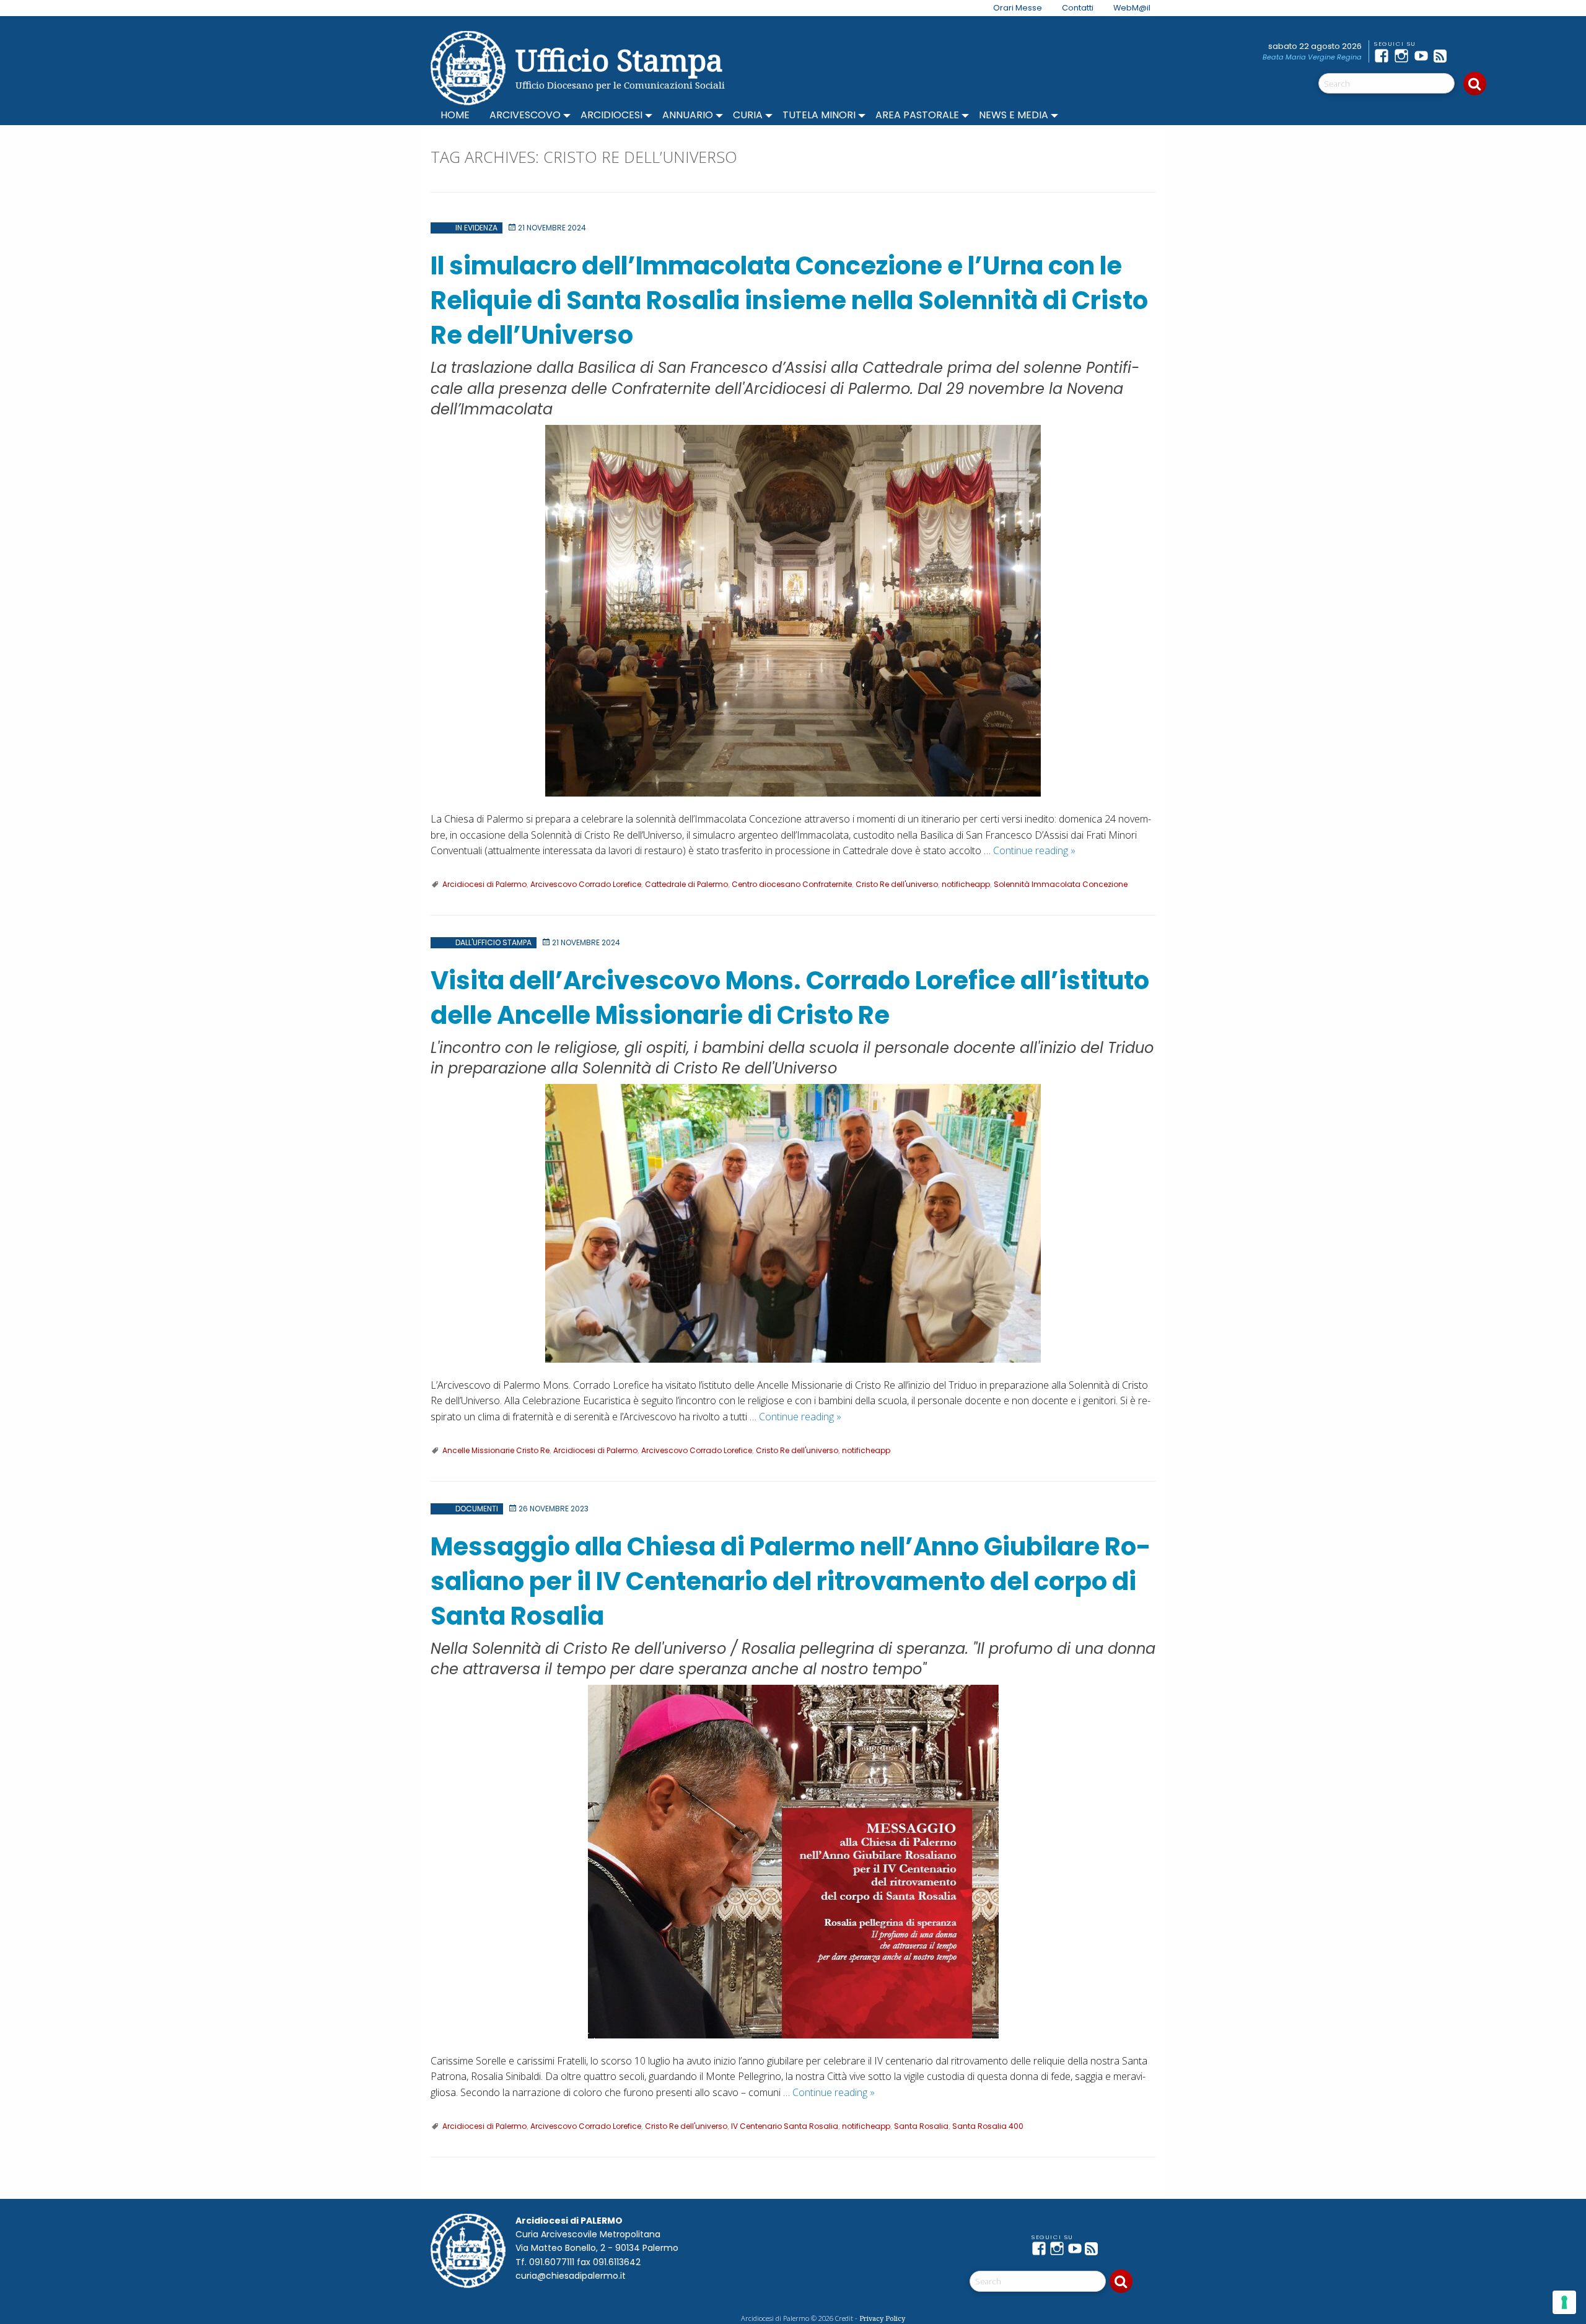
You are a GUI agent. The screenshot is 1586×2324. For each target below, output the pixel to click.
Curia (748, 115)
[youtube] (1424, 56)
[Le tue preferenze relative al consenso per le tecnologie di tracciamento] (1564, 2302)
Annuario (688, 115)
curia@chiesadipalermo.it (571, 2276)
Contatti (1078, 8)
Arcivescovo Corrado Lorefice (586, 884)
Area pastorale (917, 115)
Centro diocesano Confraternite (792, 884)
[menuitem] (1010, 8)
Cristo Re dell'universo (897, 884)
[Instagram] (1404, 56)
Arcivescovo (525, 115)
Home (455, 115)
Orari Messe (1018, 8)
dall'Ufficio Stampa (493, 942)
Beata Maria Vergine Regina (1312, 57)
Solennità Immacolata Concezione (1061, 884)
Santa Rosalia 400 (988, 2126)
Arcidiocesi (611, 115)
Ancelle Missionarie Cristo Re (496, 1450)
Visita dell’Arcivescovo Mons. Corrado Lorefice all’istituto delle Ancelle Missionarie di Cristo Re (790, 998)
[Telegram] (1463, 56)
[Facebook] (1384, 56)
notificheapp (966, 884)
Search (1475, 84)
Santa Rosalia (921, 2126)
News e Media (1014, 115)
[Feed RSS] (1444, 56)
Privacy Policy (882, 2318)
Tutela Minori (819, 115)
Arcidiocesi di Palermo (484, 884)
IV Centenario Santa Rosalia (785, 2126)
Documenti (477, 1509)
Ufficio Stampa (619, 60)
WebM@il (1132, 8)
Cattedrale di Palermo (686, 884)
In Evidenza (476, 228)
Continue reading (1034, 850)
